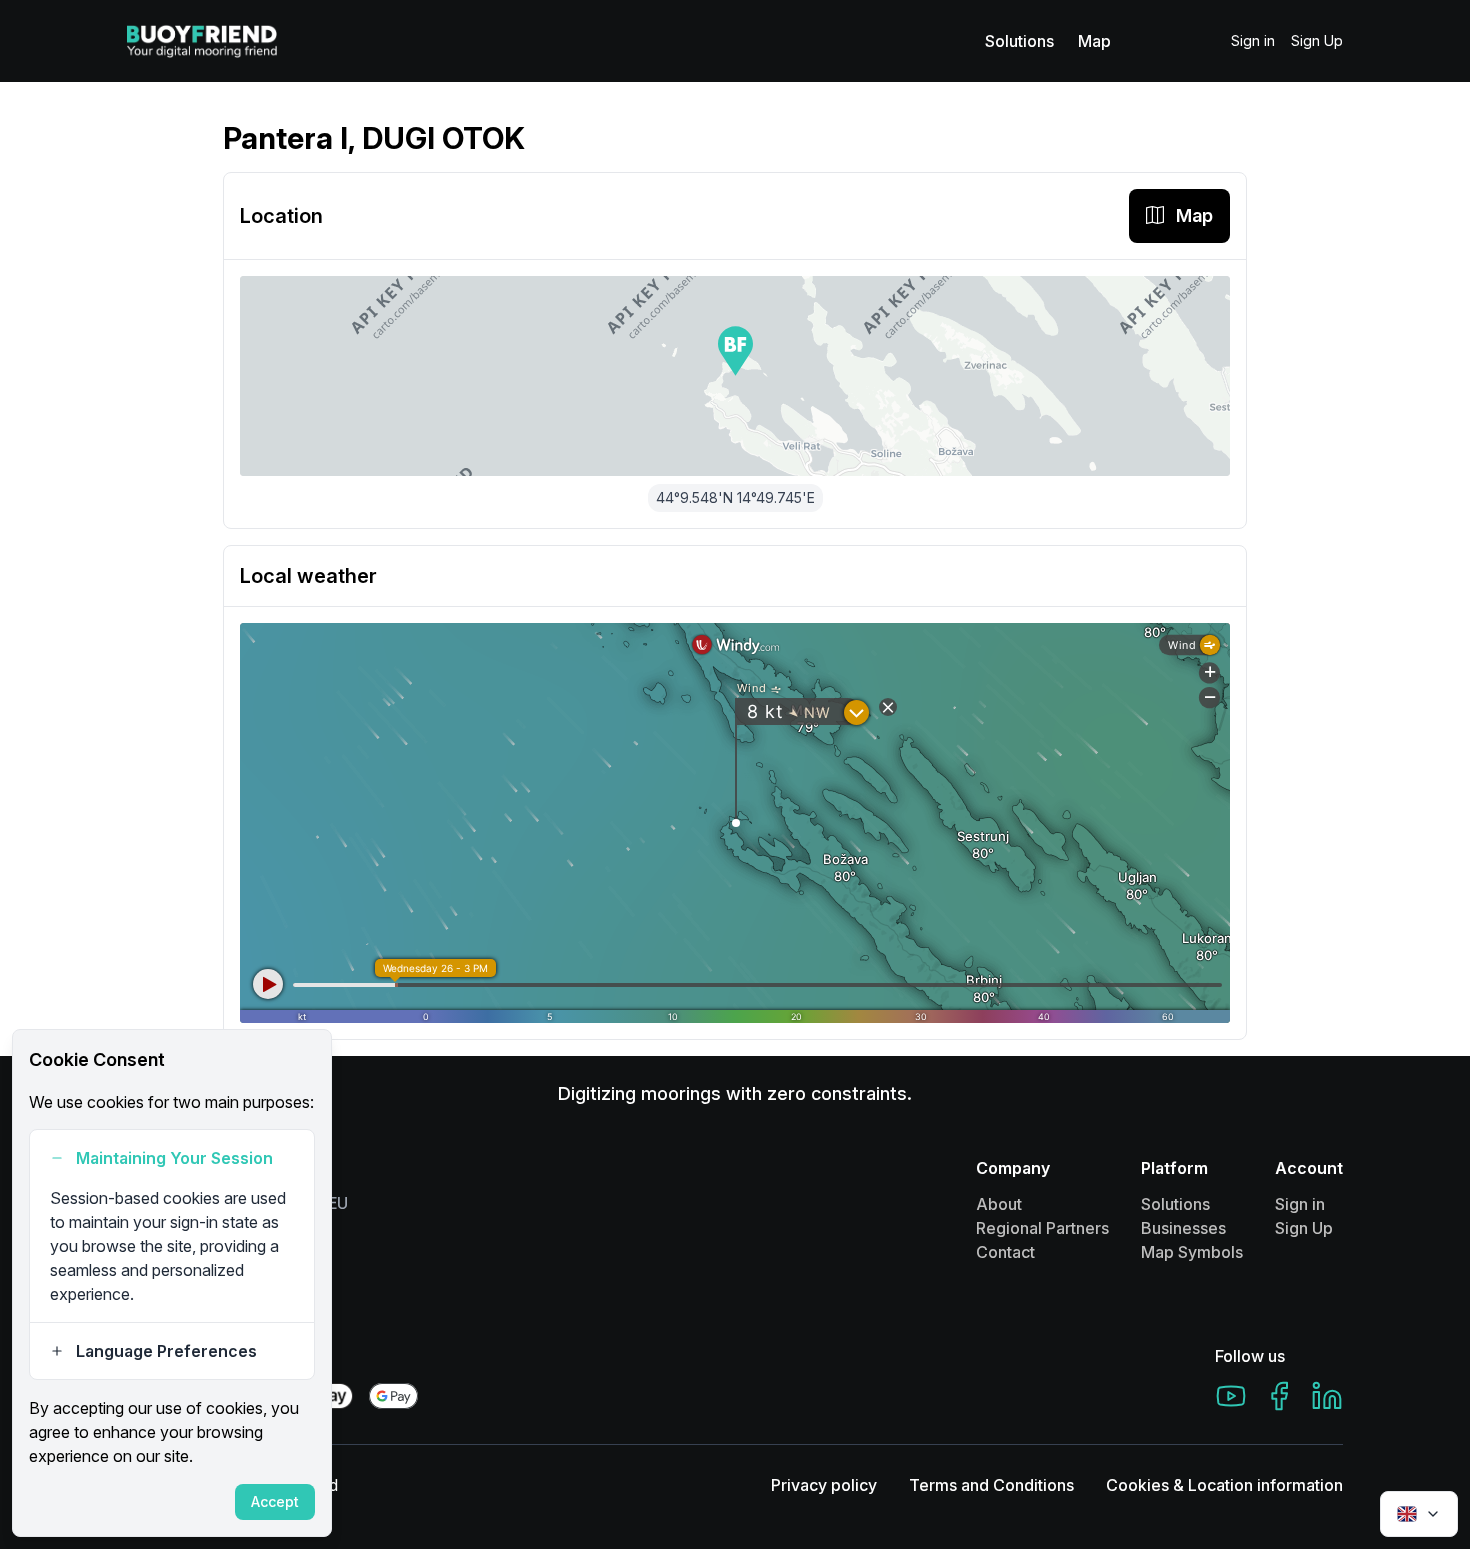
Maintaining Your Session (174, 1158)
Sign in (1253, 40)
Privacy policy (824, 1485)
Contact (1005, 1252)
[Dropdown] (1419, 1514)
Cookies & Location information (1224, 1485)
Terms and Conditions (991, 1485)
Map (1094, 41)
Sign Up (1317, 40)
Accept (275, 1501)
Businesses (1183, 1228)
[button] (735, 351)
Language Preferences (166, 1351)
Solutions (1019, 41)
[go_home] (202, 41)
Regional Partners (1042, 1228)
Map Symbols (1192, 1252)
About (999, 1204)
